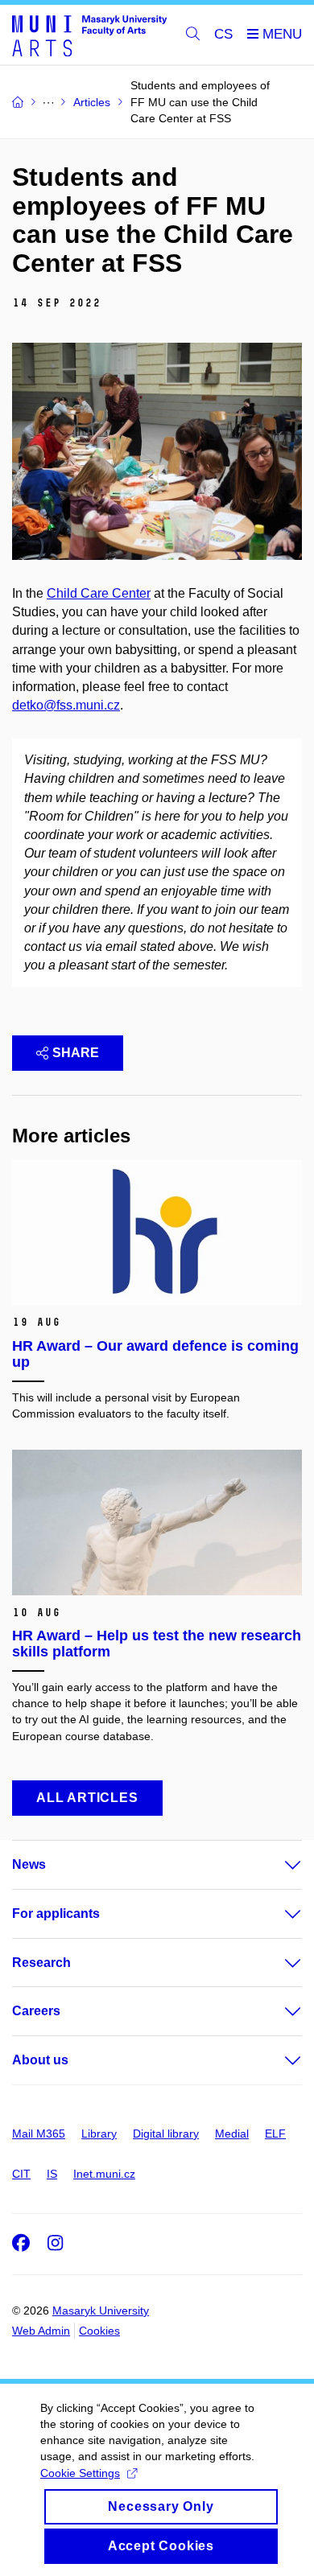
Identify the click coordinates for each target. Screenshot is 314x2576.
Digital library (166, 2134)
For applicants (56, 1913)
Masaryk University (101, 2311)
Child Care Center (99, 593)
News (29, 1864)
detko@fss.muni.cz (66, 705)
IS (52, 2174)
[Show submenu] (277, 1865)
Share (76, 1053)
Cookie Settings (80, 2473)
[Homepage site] (89, 35)
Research (41, 1963)
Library (99, 2134)
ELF (275, 2134)
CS (223, 34)
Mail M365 (39, 2134)
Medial (232, 2134)
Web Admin (41, 2331)
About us (40, 2060)
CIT (21, 2174)
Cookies (99, 2331)
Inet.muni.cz (104, 2174)
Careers (36, 2011)
